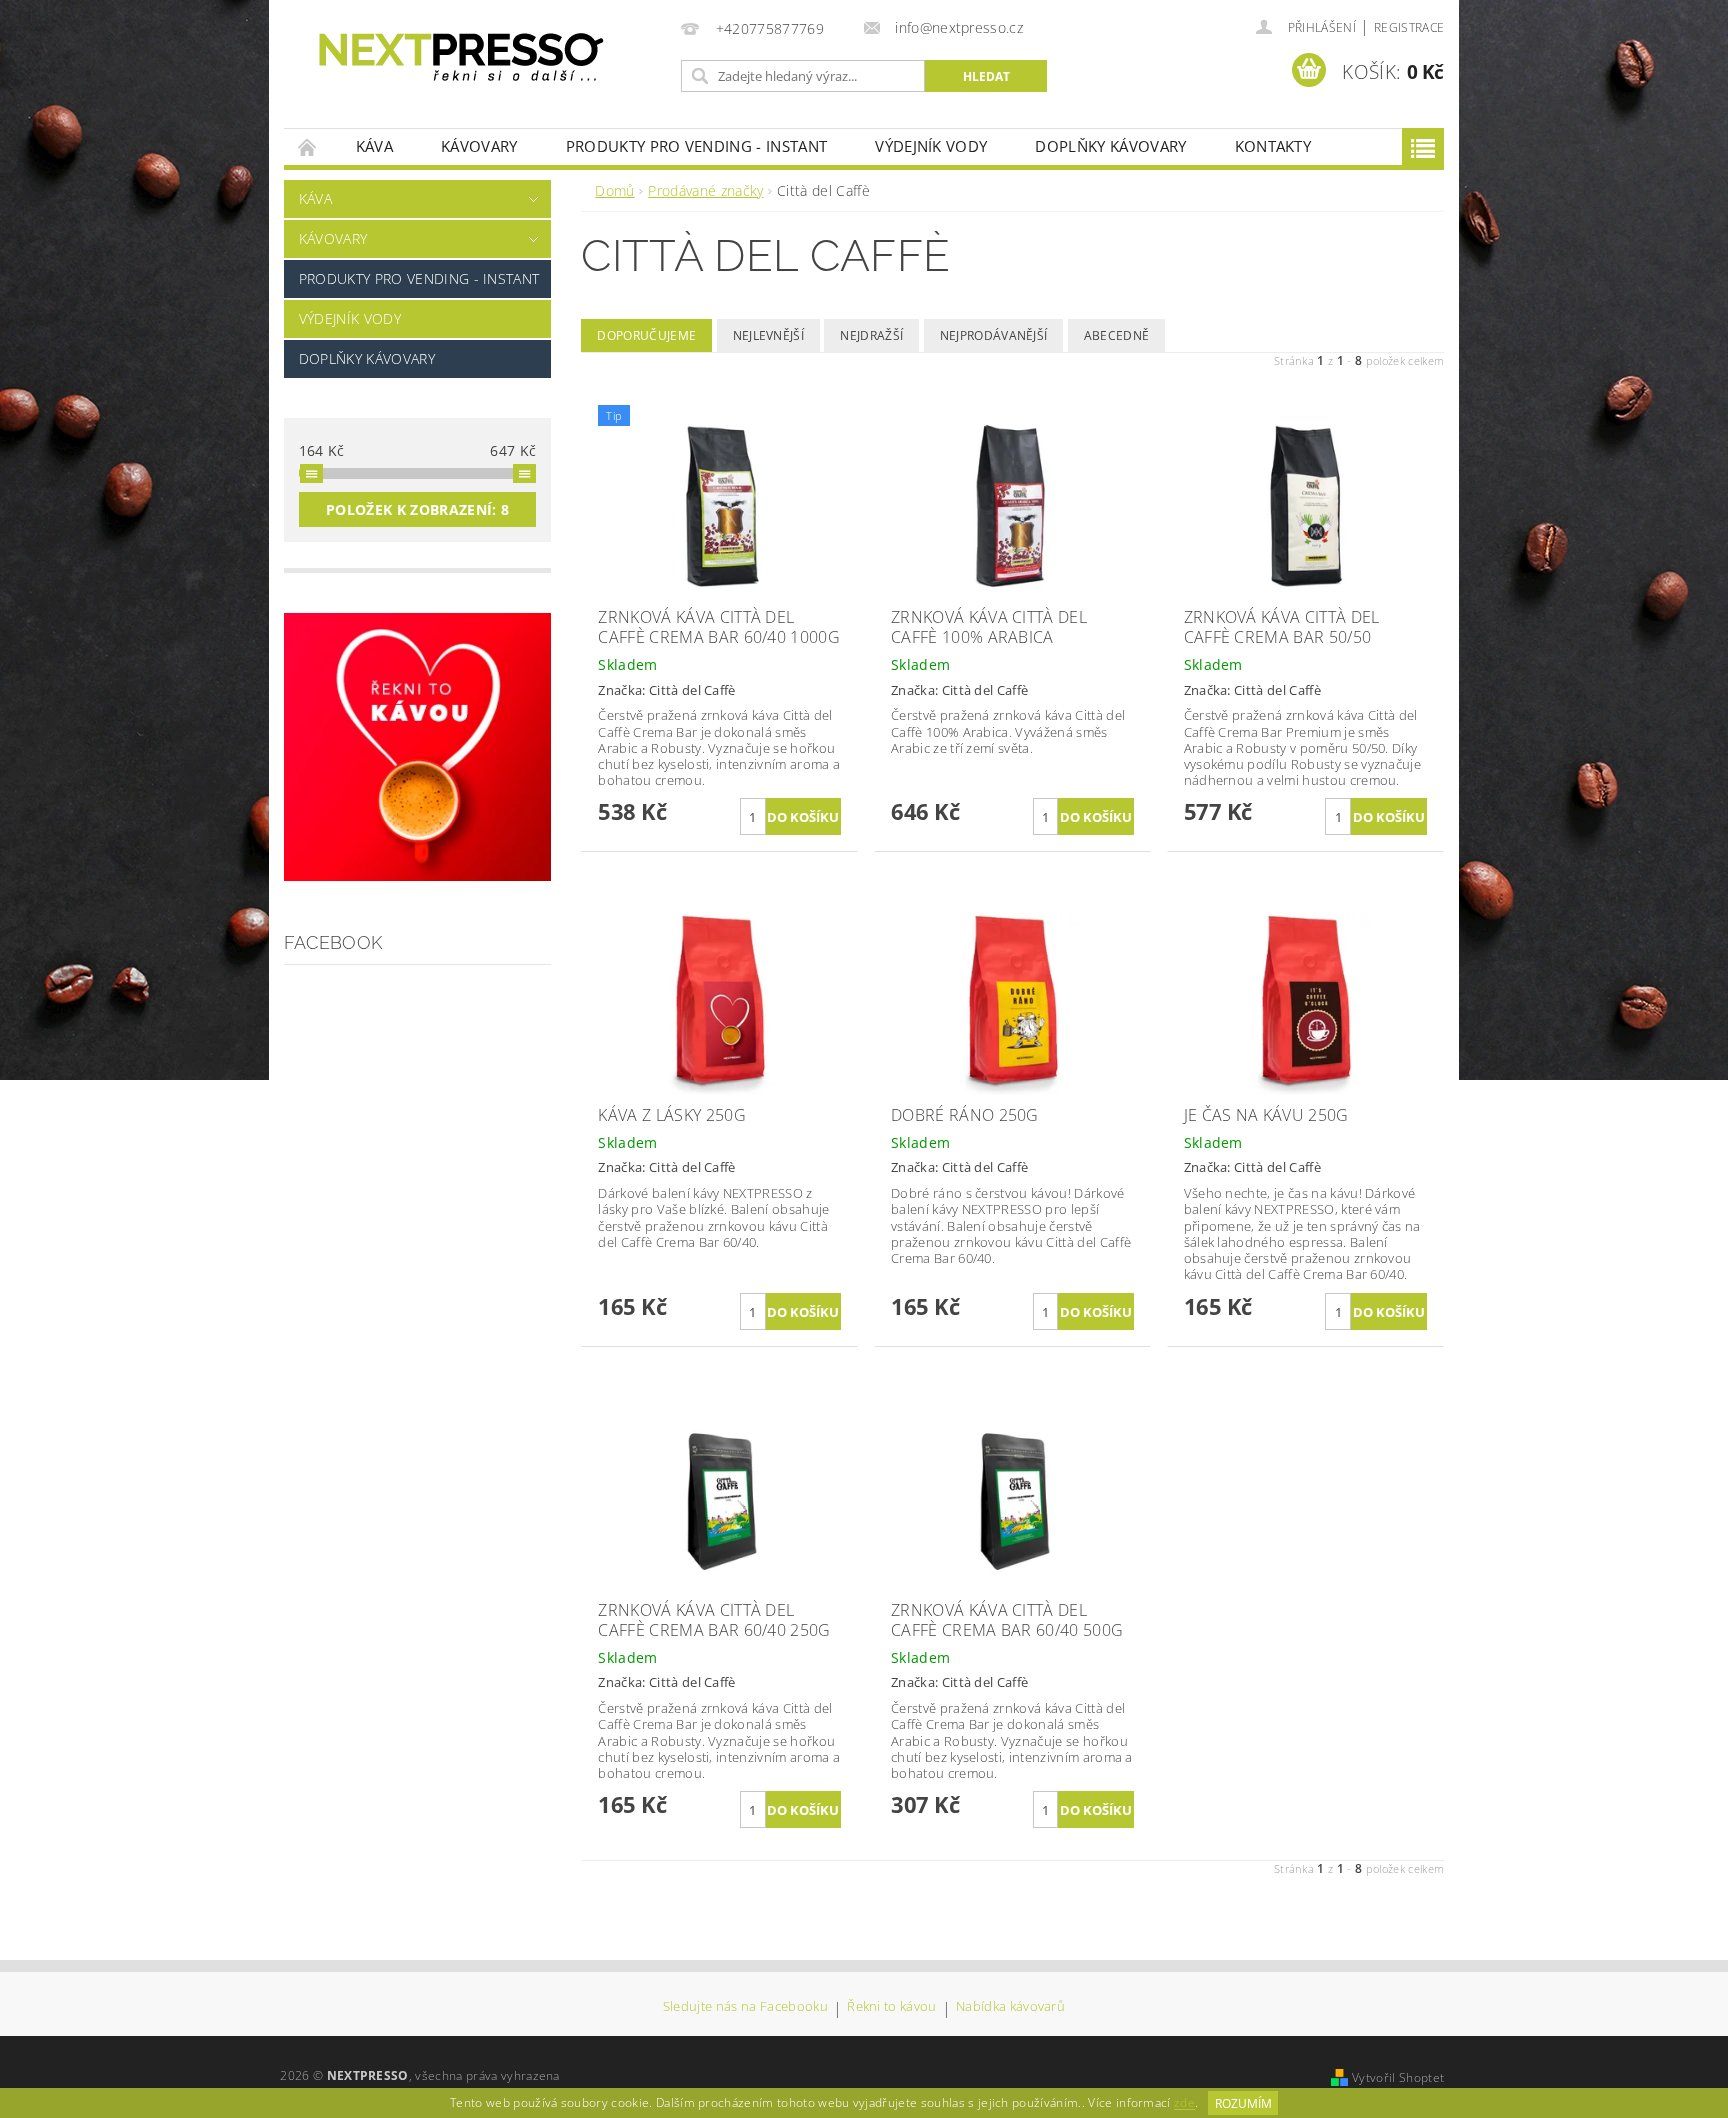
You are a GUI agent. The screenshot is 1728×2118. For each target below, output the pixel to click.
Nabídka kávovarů (1010, 2007)
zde (1184, 2103)
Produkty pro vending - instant (697, 146)
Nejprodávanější (994, 335)
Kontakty (1273, 146)
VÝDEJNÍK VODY (931, 146)
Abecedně (1117, 335)
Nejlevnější (769, 335)
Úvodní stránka (308, 146)
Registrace (1409, 27)
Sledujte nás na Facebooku (745, 2007)
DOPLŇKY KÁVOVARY (1110, 146)
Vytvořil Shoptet (1398, 2077)
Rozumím (1243, 2103)
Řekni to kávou (891, 2007)
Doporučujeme (646, 335)
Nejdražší (871, 335)
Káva (374, 146)
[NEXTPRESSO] (461, 58)
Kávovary (479, 146)
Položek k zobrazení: (417, 509)
